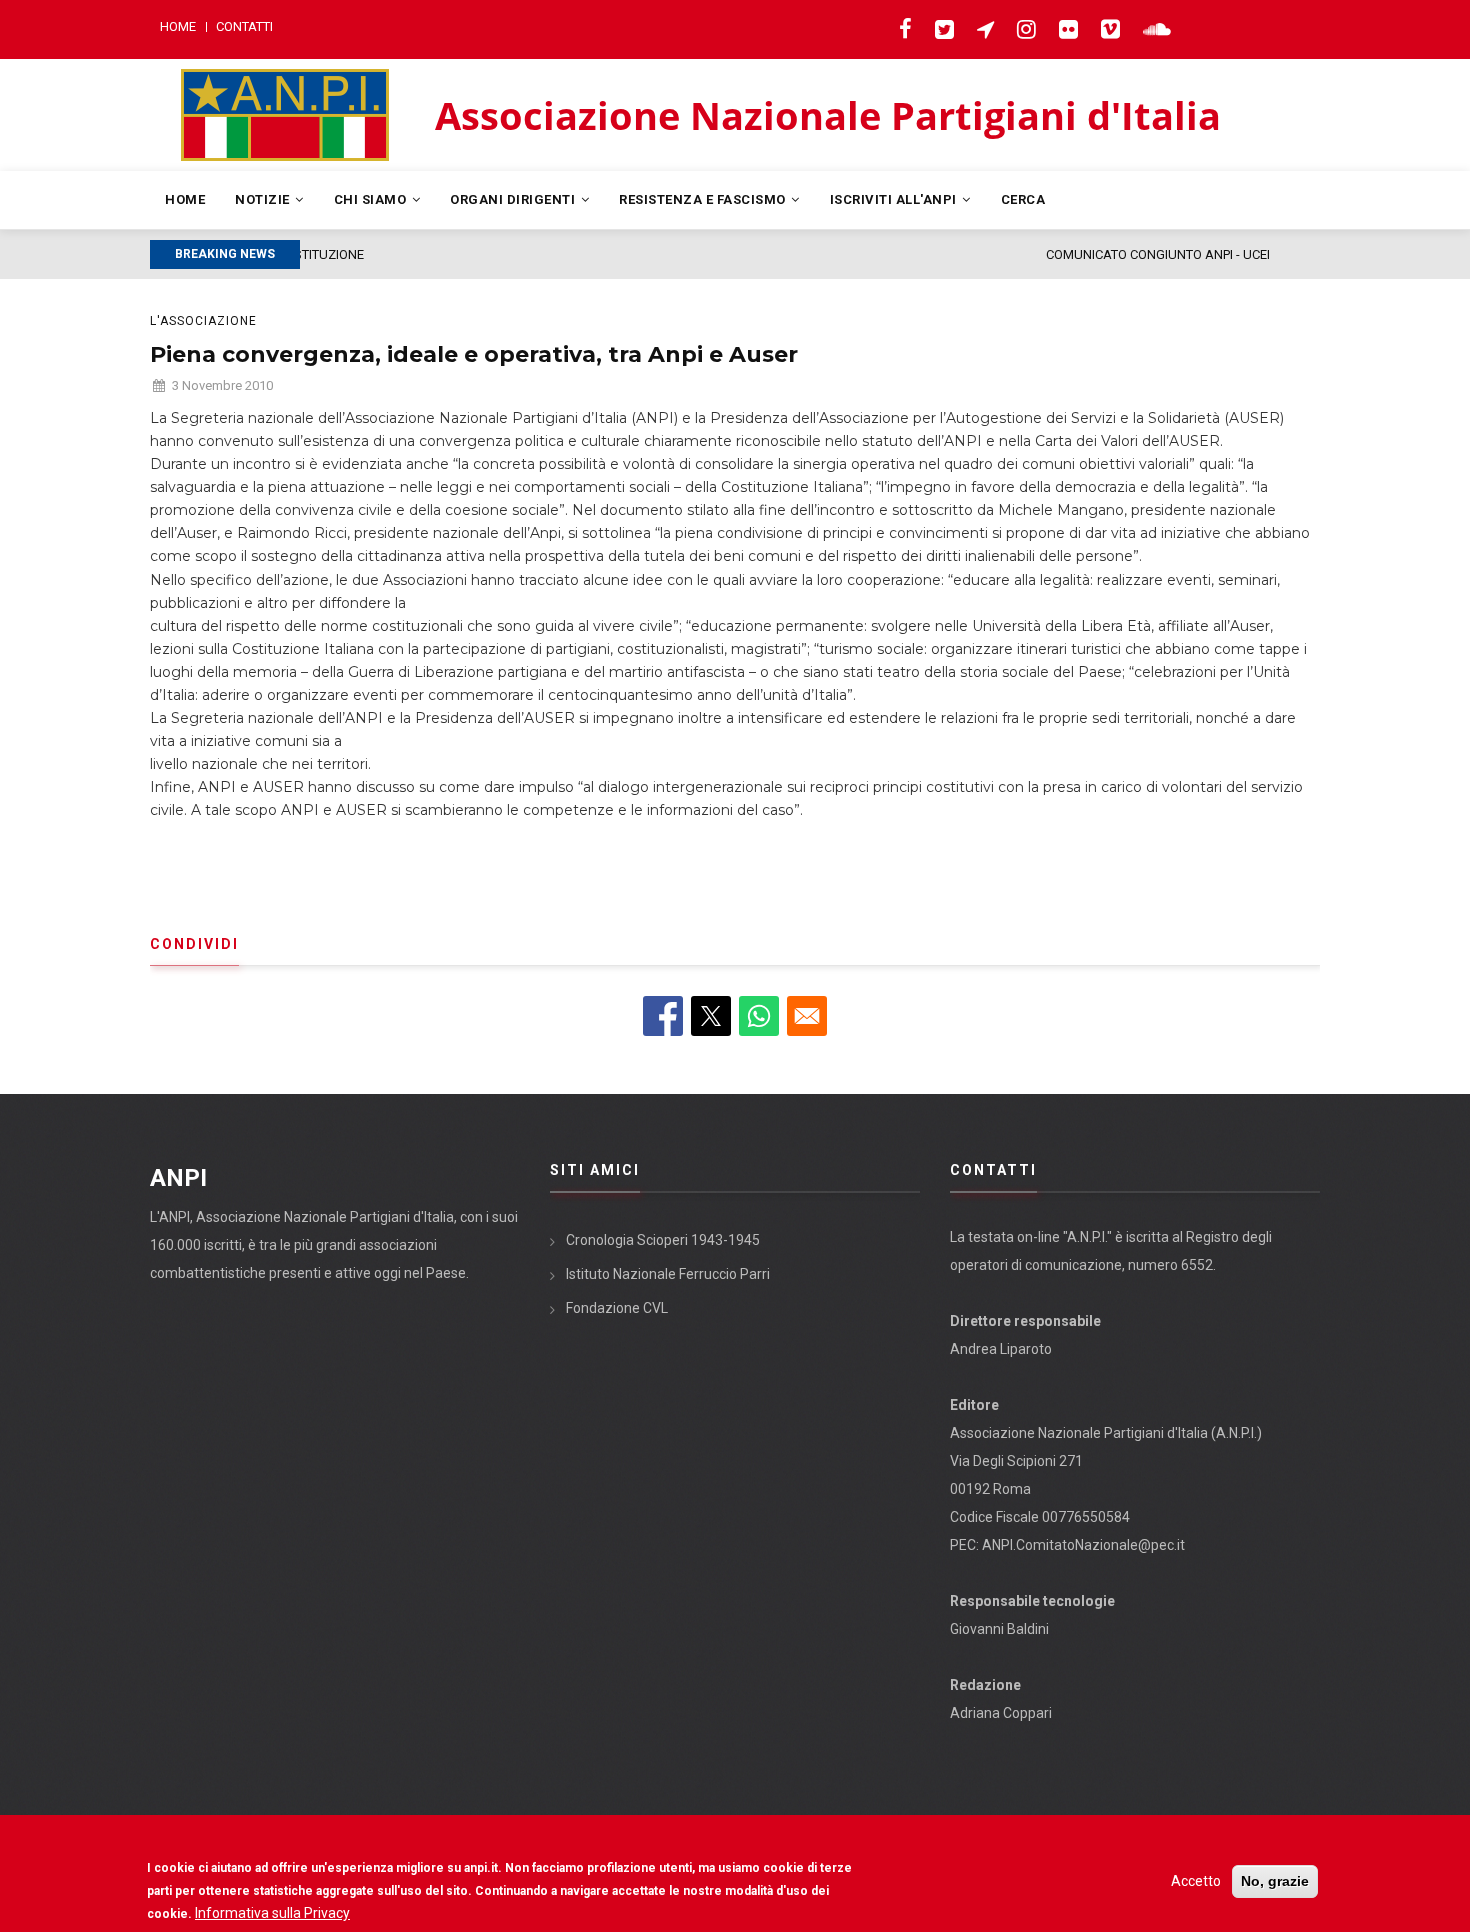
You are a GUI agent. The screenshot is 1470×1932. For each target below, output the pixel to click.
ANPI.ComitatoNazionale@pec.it (1083, 1545)
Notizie (264, 199)
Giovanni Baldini (999, 1629)
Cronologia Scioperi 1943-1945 (663, 1240)
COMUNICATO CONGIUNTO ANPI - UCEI (451, 254)
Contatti (244, 26)
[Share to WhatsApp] (759, 1016)
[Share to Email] (807, 1016)
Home (178, 26)
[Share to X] (711, 1016)
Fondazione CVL (617, 1308)
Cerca (1023, 199)
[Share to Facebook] (663, 1016)
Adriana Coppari (1001, 1713)
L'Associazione (203, 321)
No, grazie (1275, 1881)
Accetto (1196, 1881)
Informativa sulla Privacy (272, 1913)
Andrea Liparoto (1001, 1349)
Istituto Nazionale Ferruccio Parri (668, 1274)
